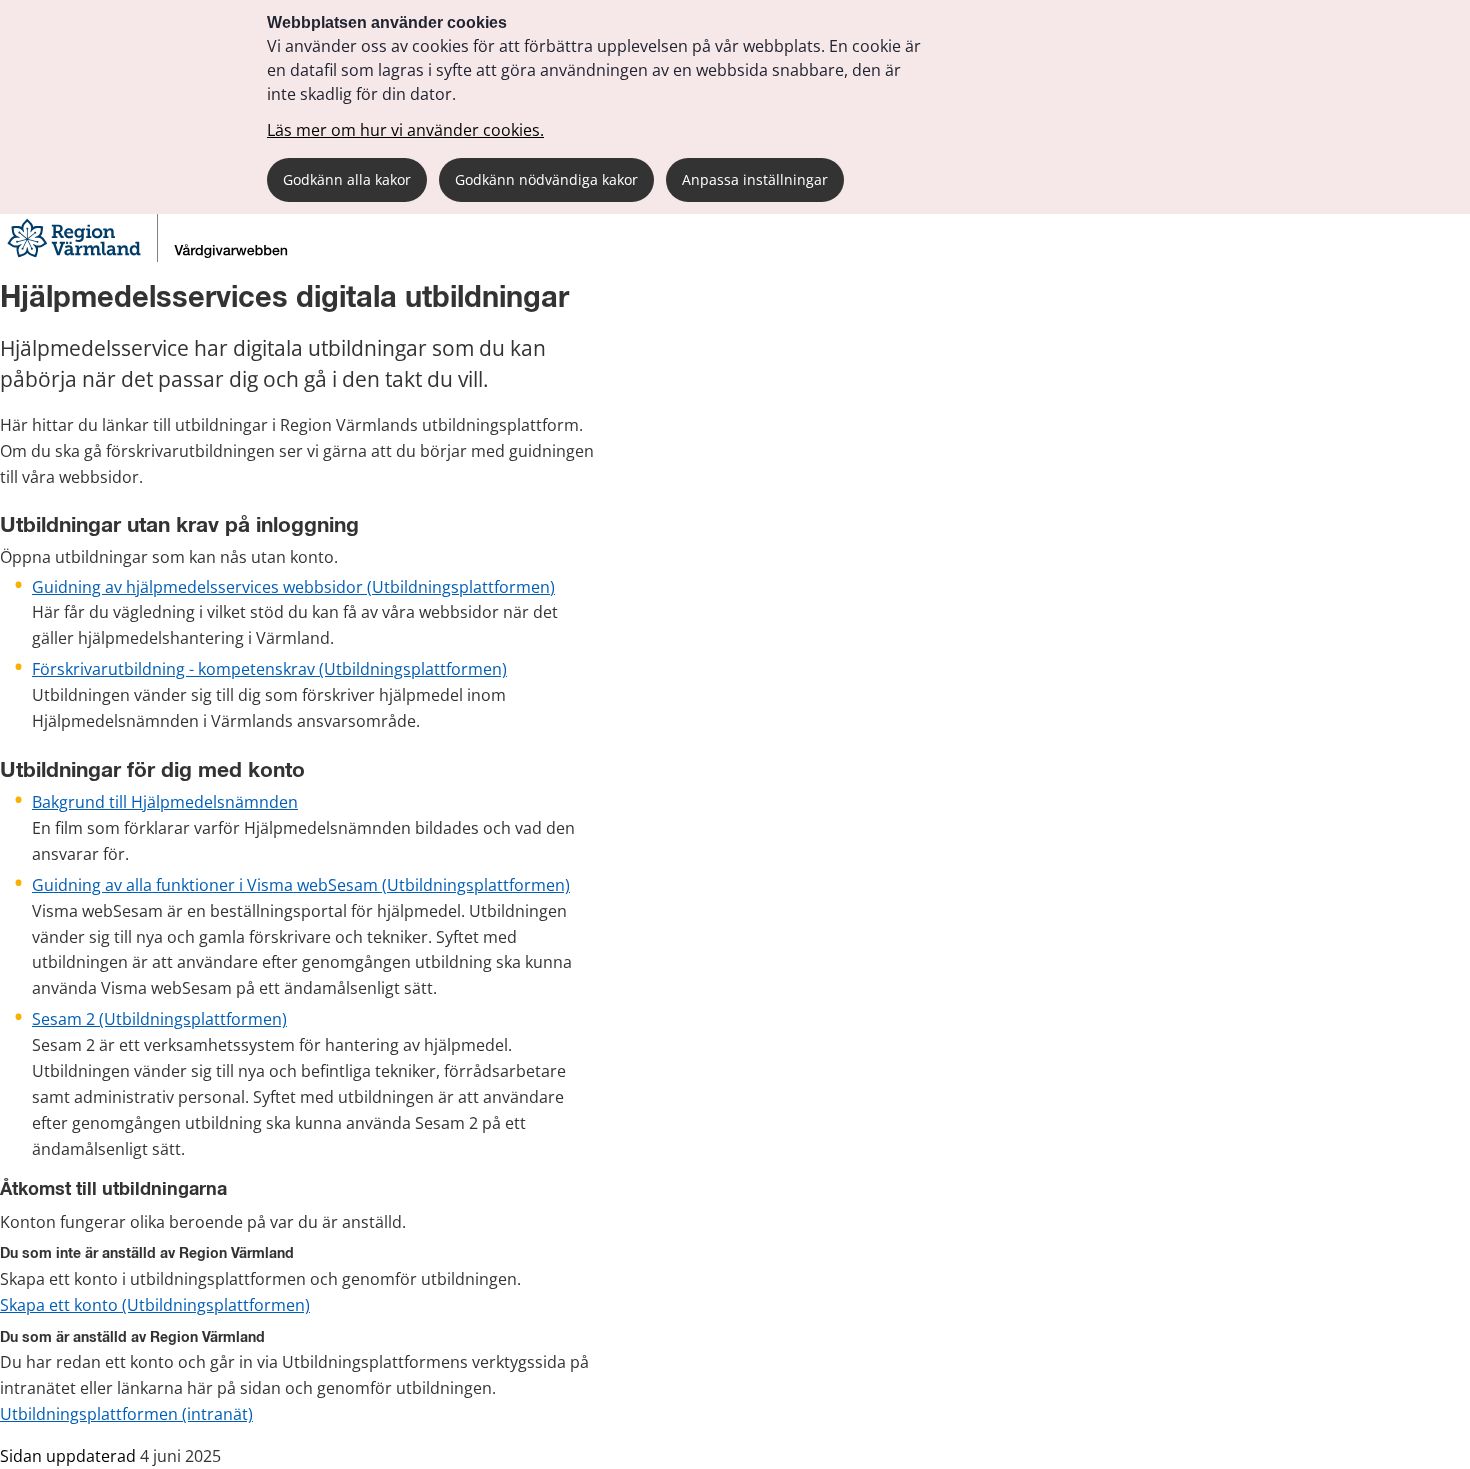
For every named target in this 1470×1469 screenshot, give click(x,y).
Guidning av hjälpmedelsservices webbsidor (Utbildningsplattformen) (293, 587)
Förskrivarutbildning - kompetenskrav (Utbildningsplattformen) (269, 669)
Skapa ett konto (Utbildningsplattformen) (155, 1305)
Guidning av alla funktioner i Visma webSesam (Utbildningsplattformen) (301, 885)
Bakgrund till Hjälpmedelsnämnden (165, 802)
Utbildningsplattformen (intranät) (126, 1414)
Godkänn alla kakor (347, 179)
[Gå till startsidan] (150, 256)
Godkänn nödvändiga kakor (546, 179)
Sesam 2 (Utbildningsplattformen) (159, 1019)
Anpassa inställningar (755, 179)
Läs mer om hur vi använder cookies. (405, 130)
